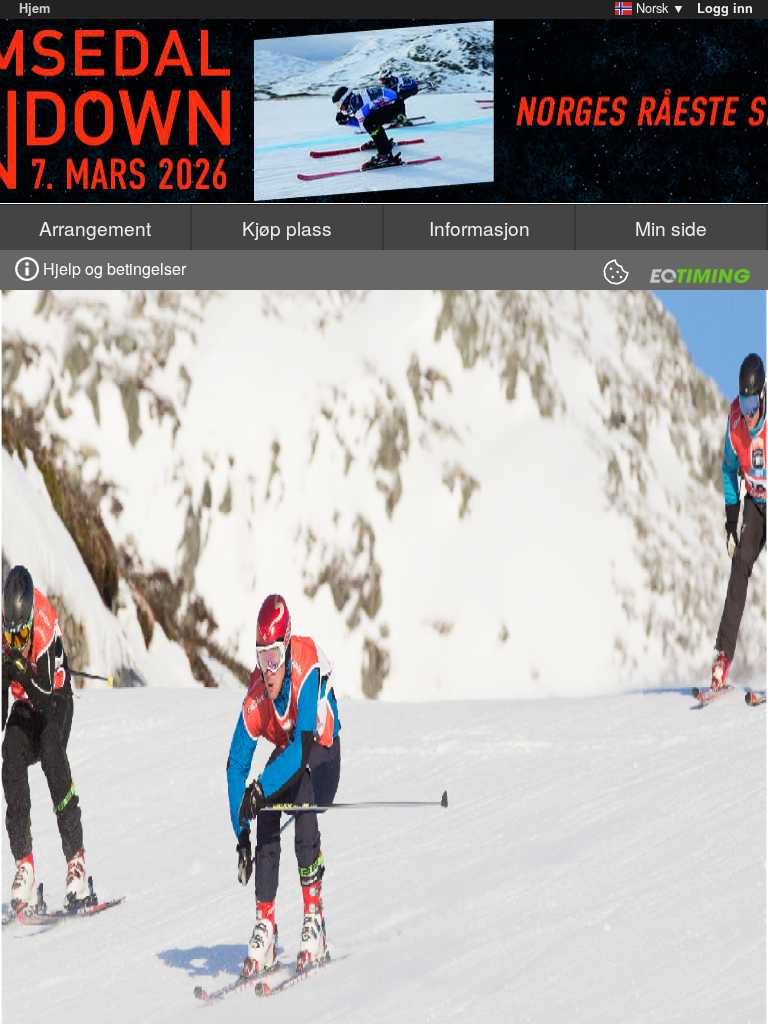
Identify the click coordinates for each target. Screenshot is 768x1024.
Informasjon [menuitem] (479, 227)
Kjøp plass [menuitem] (287, 227)
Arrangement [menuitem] (95, 227)
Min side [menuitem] (671, 227)
